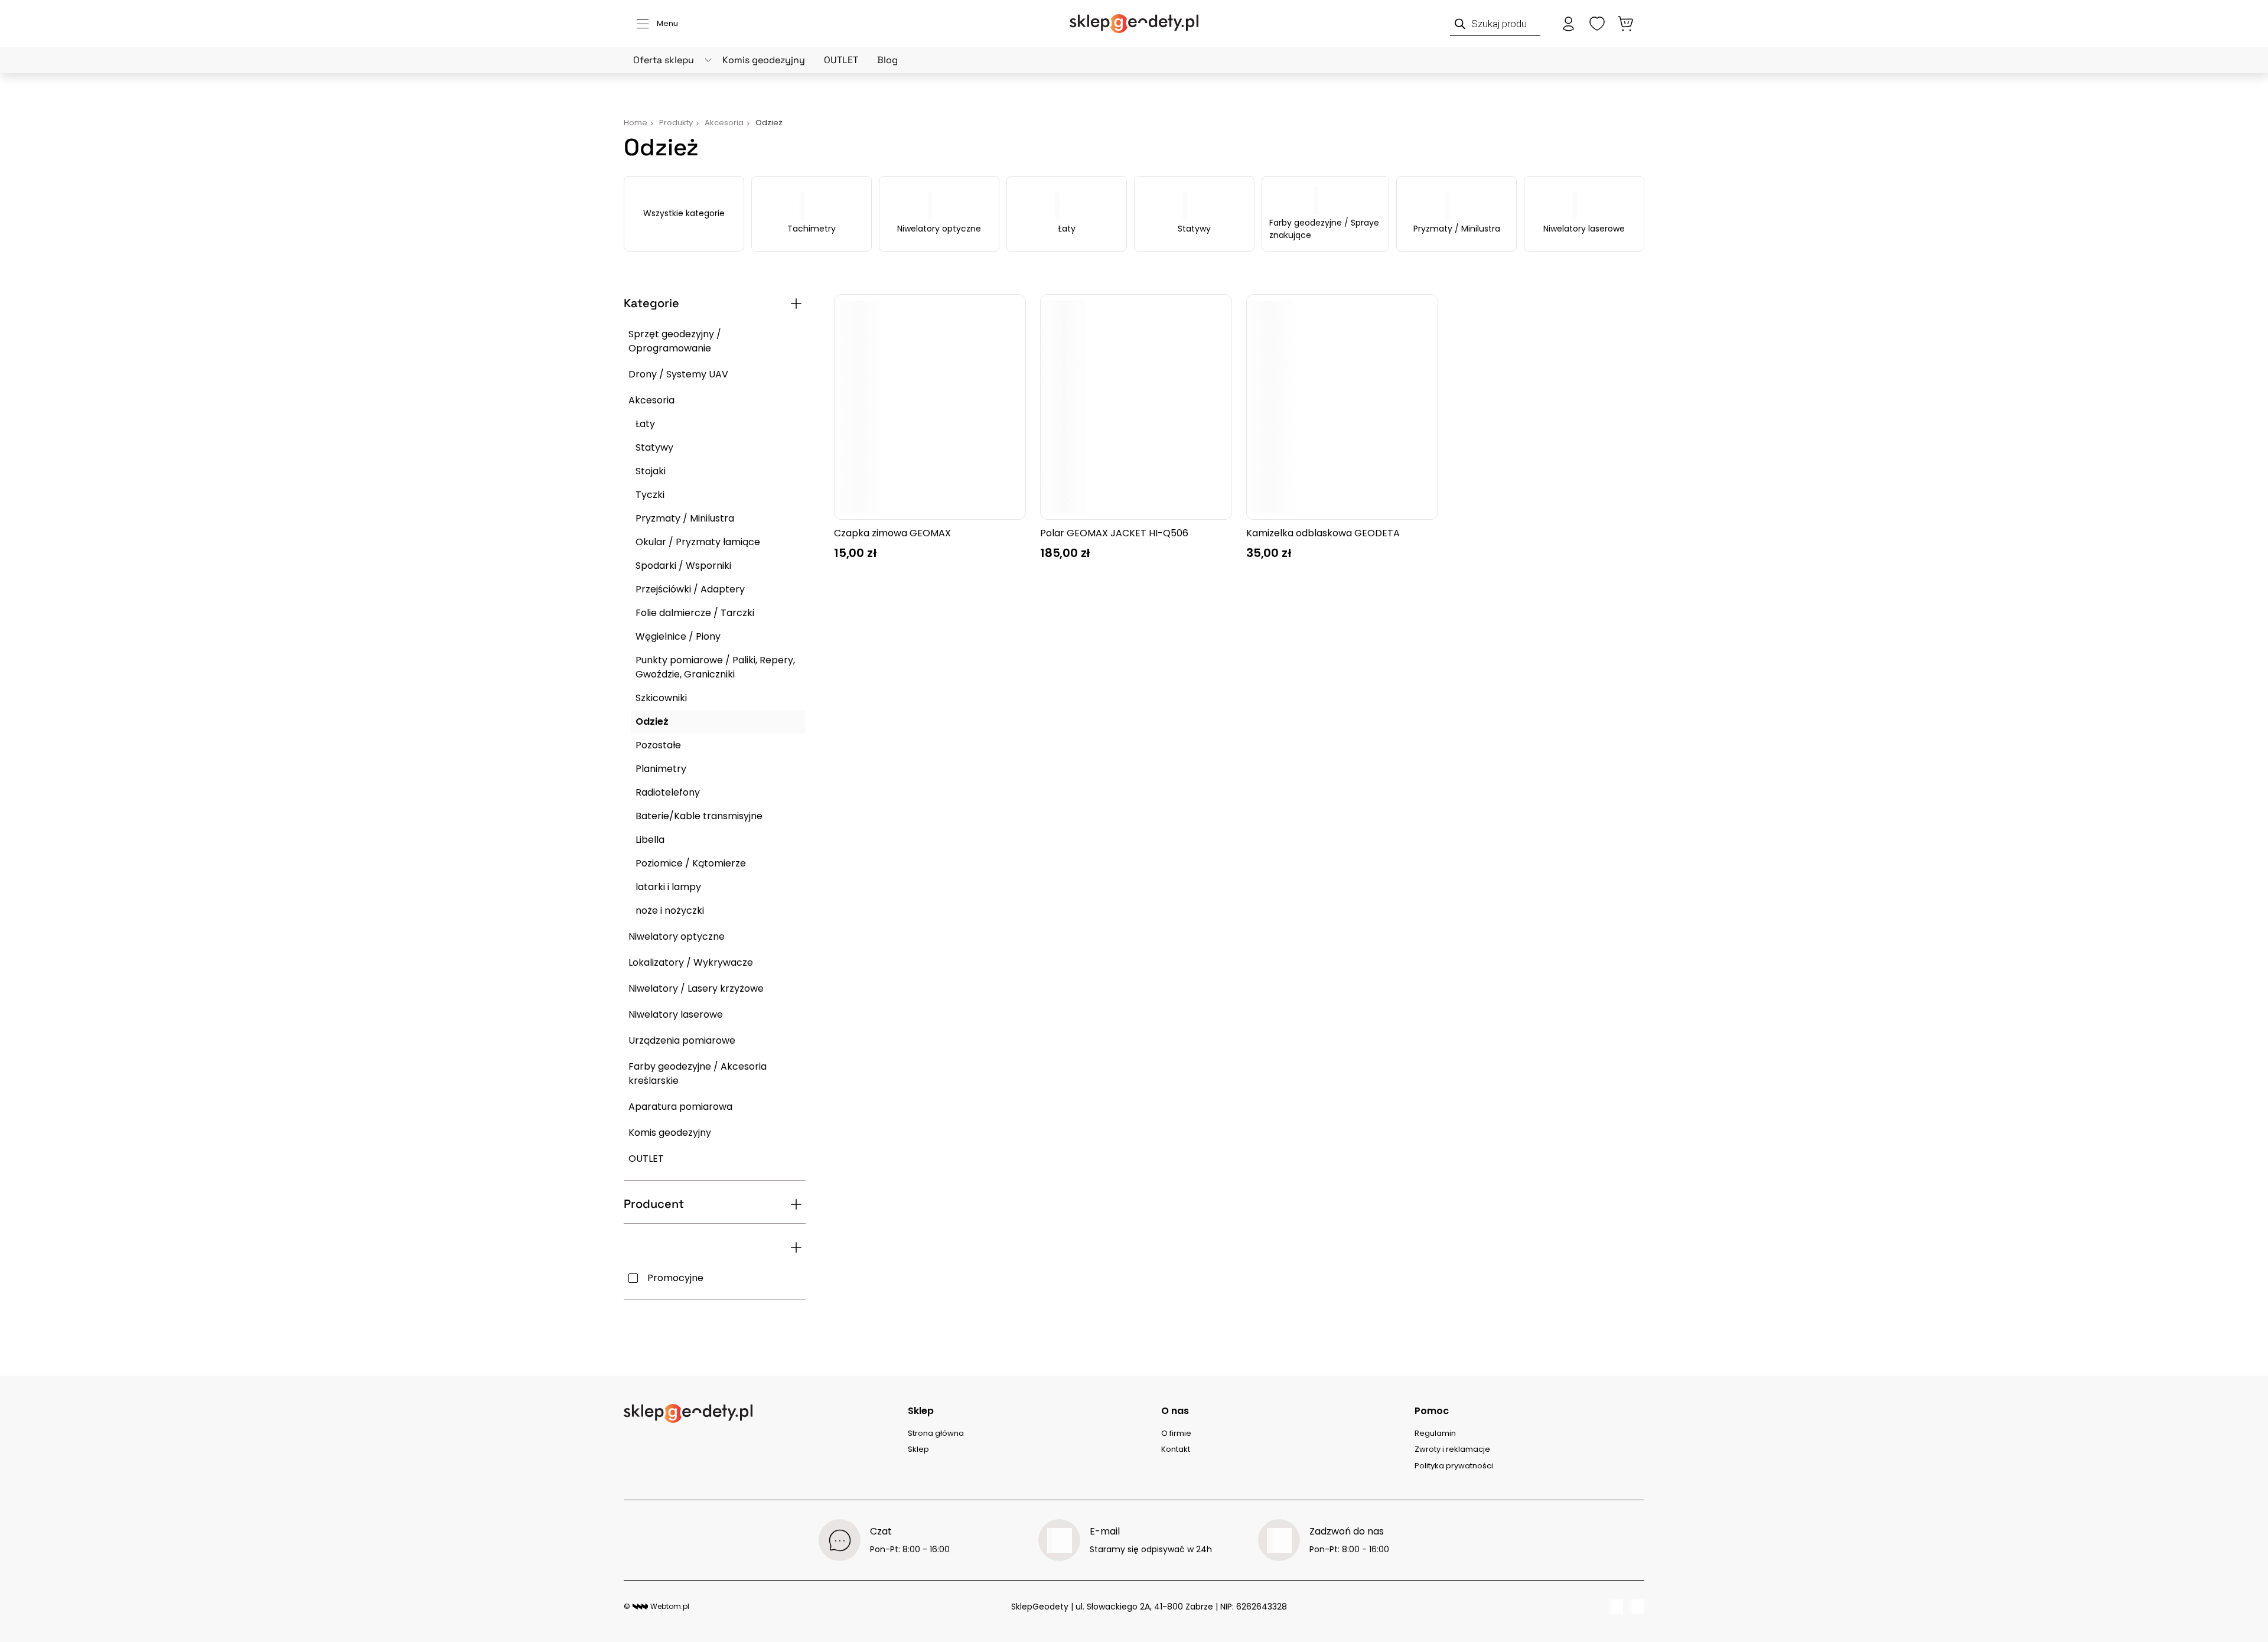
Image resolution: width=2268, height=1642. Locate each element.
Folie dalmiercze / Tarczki (695, 613)
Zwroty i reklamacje (1452, 1449)
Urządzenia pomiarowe (682, 1040)
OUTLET (841, 60)
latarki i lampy (668, 887)
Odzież (652, 721)
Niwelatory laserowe (1584, 229)
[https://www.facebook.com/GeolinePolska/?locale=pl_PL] (1616, 1607)
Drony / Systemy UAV (678, 374)
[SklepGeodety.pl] (1134, 24)
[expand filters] (796, 304)
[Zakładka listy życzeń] (1597, 24)
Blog (887, 60)
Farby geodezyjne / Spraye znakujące (1324, 229)
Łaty (1067, 229)
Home (636, 123)
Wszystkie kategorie (684, 213)
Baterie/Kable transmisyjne (699, 816)
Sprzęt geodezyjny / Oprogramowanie (675, 341)
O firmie (1176, 1433)
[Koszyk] (1625, 24)
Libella (650, 840)
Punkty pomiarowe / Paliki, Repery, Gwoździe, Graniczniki (715, 667)
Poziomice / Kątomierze (691, 863)
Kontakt (1176, 1449)
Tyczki (650, 495)
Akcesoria (651, 400)
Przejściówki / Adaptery (690, 589)
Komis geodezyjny (764, 60)
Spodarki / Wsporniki (683, 566)
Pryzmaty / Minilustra (1457, 229)
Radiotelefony (668, 792)
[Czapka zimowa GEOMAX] (930, 407)
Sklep (918, 1449)
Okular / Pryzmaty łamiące (698, 542)
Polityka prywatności (1454, 1466)
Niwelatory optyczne (939, 229)
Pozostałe (658, 745)
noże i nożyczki (670, 910)
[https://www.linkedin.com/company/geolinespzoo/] (1637, 1607)
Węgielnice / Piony (678, 636)
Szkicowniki (661, 698)
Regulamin (1435, 1433)
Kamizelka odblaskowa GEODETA (1323, 533)
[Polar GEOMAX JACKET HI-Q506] (1136, 407)
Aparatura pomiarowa (680, 1107)
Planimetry (661, 769)
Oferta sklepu (664, 60)
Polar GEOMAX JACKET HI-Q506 (1114, 533)
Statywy (1194, 229)
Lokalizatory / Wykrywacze (691, 962)
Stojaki (651, 471)
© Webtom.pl (656, 1606)
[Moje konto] (1569, 24)
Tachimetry (812, 229)
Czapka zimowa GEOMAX (892, 533)
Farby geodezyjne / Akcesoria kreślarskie (698, 1074)
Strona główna (936, 1433)
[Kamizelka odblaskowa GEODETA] (1342, 407)
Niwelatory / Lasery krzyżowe (696, 988)
